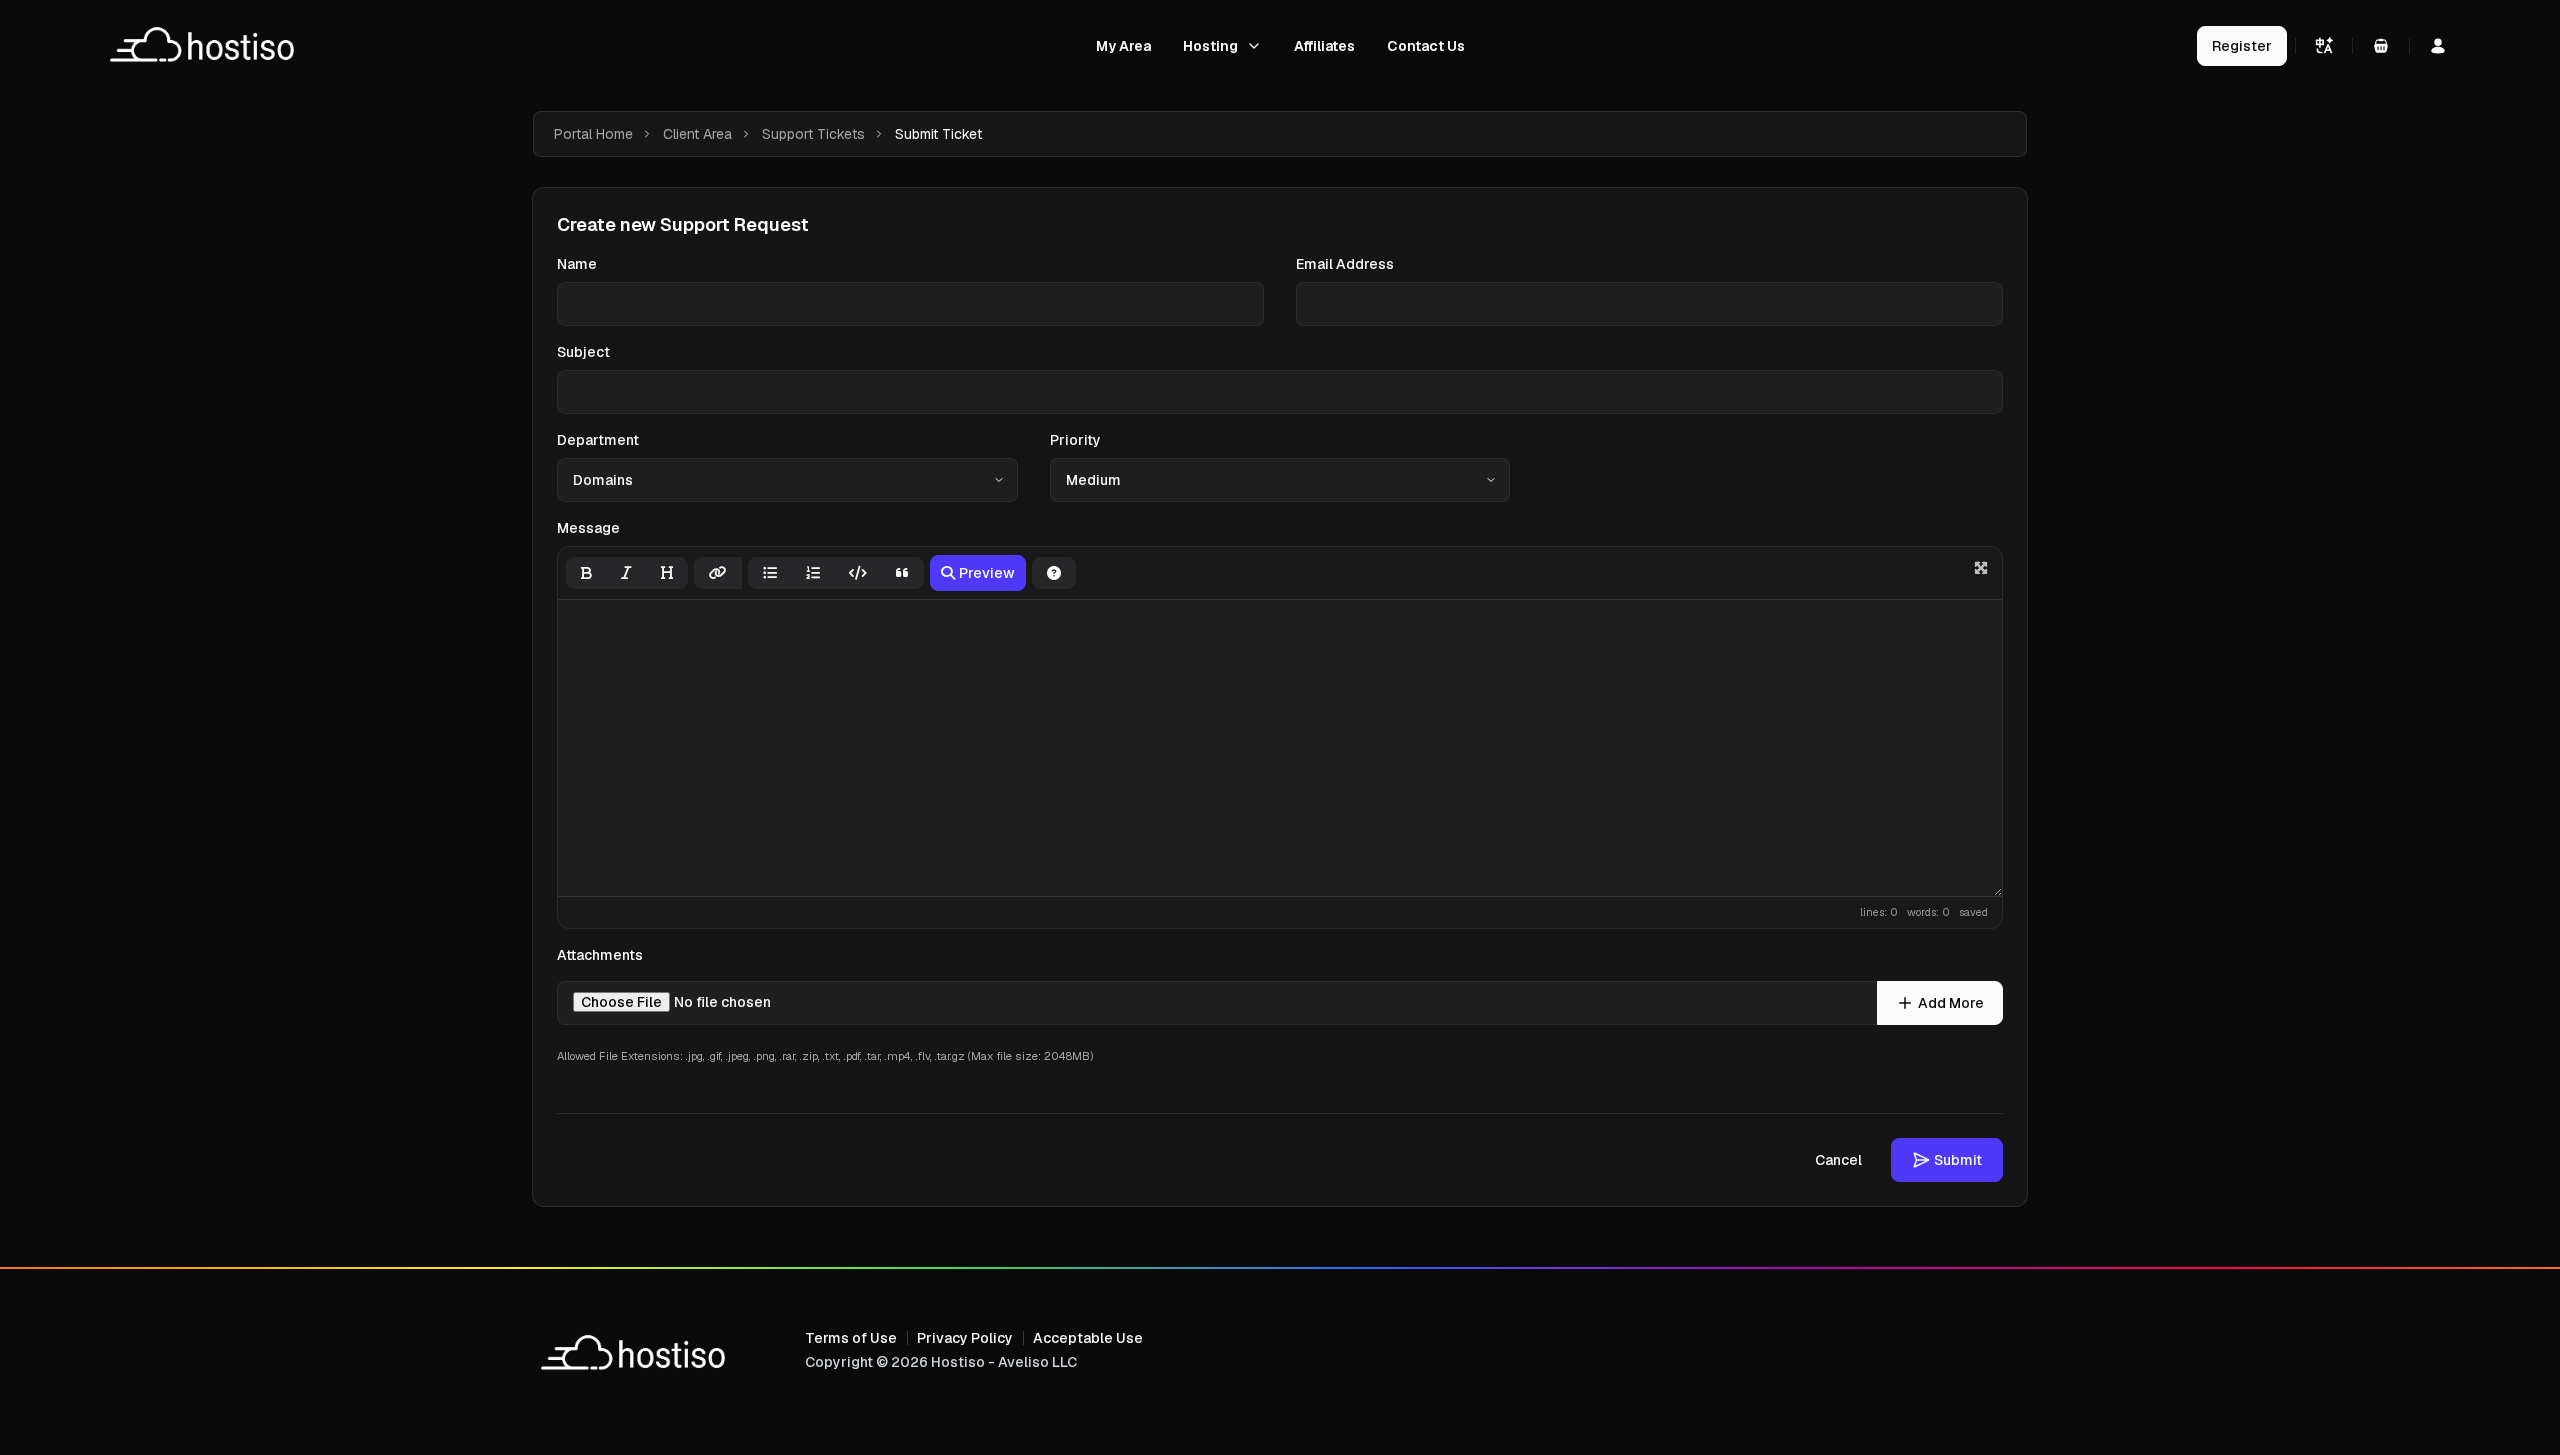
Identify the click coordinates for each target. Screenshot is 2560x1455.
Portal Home (593, 134)
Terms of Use (851, 1338)
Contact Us (1426, 46)
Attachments (600, 955)
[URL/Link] (718, 573)
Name (577, 264)
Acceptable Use (1088, 1338)
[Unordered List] (770, 573)
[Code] (858, 573)
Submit (1958, 1160)
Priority (1075, 440)
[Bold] (586, 573)
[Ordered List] (813, 573)
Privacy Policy (965, 1338)
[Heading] (667, 573)
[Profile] (2438, 46)
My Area (1123, 46)
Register (2242, 46)
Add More (1951, 1003)
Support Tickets (813, 134)
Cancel (1838, 1160)
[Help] (1054, 573)
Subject (583, 352)
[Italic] (626, 573)
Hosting (1210, 46)
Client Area (697, 134)
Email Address (1345, 264)
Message (588, 528)
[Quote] (902, 573)
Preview (987, 573)
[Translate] (2324, 46)
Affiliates (1324, 46)
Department (598, 440)
